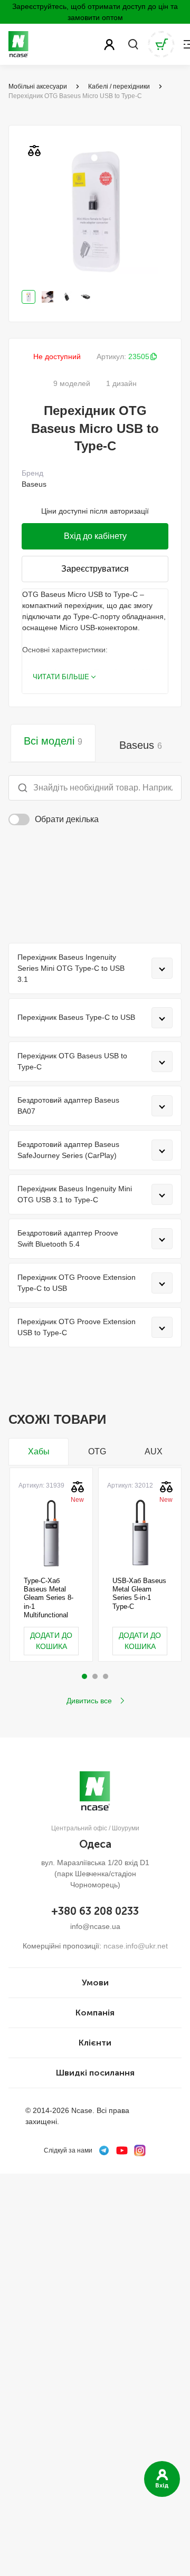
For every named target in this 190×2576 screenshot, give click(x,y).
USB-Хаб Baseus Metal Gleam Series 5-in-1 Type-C (139, 1594)
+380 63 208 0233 (95, 1911)
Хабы (39, 1451)
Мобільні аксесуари (38, 86)
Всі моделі (53, 741)
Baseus (141, 745)
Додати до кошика (51, 1641)
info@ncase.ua (95, 1926)
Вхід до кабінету (95, 536)
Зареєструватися (95, 569)
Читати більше (61, 677)
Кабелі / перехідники (119, 86)
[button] (84, 1676)
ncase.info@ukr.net (136, 1946)
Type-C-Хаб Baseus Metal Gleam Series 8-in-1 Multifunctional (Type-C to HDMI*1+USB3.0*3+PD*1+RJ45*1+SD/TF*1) (51, 1598)
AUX (154, 1451)
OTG (97, 1451)
